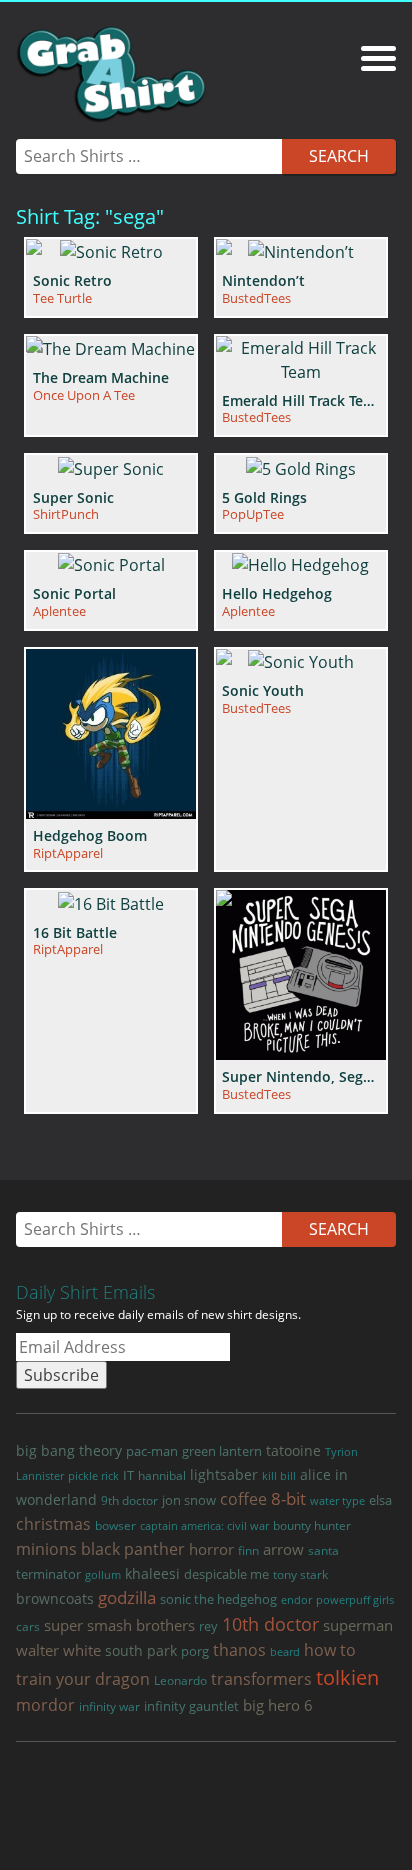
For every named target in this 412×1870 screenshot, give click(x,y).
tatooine (293, 1450)
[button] (378, 54)
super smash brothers (119, 1625)
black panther (133, 1549)
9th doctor (129, 1500)
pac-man (152, 1451)
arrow (283, 1549)
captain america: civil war (204, 1525)
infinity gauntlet (191, 1706)
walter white (58, 1650)
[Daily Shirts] (111, 73)
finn (248, 1550)
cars (28, 1626)
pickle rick (93, 1475)
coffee (243, 1499)
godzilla (127, 1597)
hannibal (162, 1475)
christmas (53, 1524)
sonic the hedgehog (218, 1599)
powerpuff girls (355, 1599)
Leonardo (180, 1680)
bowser (115, 1525)
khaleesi (152, 1573)
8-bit (288, 1498)
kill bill (279, 1475)
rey (208, 1626)
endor (296, 1599)
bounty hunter (312, 1525)
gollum (103, 1574)
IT (128, 1475)
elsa (380, 1500)
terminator (48, 1574)
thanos (239, 1650)
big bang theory (69, 1450)
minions (46, 1549)
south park (141, 1650)
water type (337, 1500)
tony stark (300, 1574)
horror (211, 1549)
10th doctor (270, 1624)
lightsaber (224, 1474)
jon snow (189, 1500)
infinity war (109, 1706)
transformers (261, 1679)
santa (323, 1550)
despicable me (226, 1574)
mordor (45, 1705)
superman (358, 1625)
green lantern (222, 1451)
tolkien (347, 1677)
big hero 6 (278, 1705)
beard (285, 1651)
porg (195, 1651)
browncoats (55, 1598)
